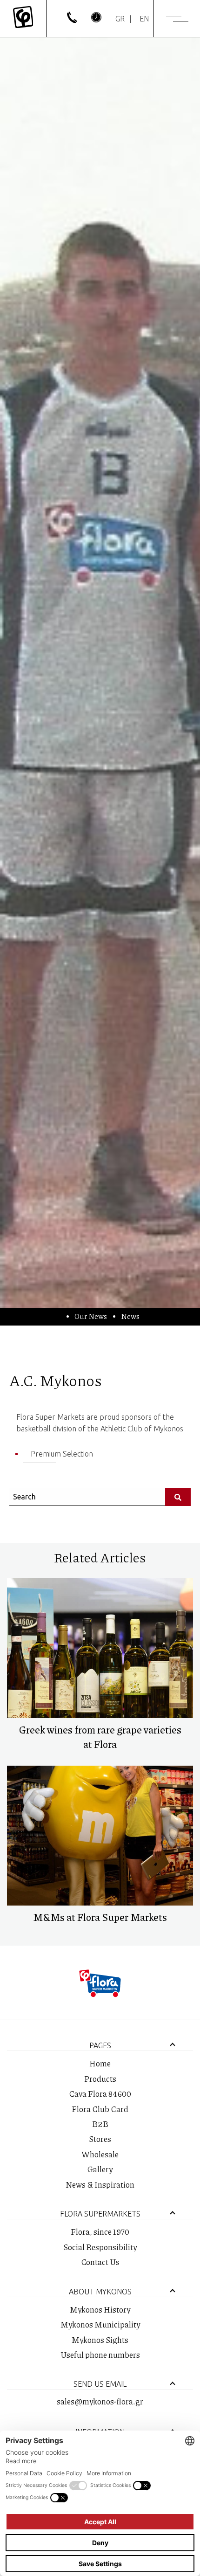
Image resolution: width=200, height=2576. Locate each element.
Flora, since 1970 (100, 2231)
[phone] (72, 20)
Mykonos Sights (100, 2340)
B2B (100, 2124)
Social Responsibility (100, 2247)
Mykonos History (100, 2309)
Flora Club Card (100, 2109)
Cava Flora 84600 (100, 2093)
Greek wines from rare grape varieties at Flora (100, 1737)
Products (100, 2079)
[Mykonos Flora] (23, 18)
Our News (91, 1316)
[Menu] (177, 19)
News (130, 1316)
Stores (100, 2139)
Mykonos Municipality (100, 2324)
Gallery (100, 2169)
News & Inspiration (100, 2184)
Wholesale (100, 2154)
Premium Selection (62, 1454)
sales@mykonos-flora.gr (100, 2401)
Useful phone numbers (100, 2355)
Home (100, 2063)
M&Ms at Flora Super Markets (100, 1917)
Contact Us (100, 2262)
